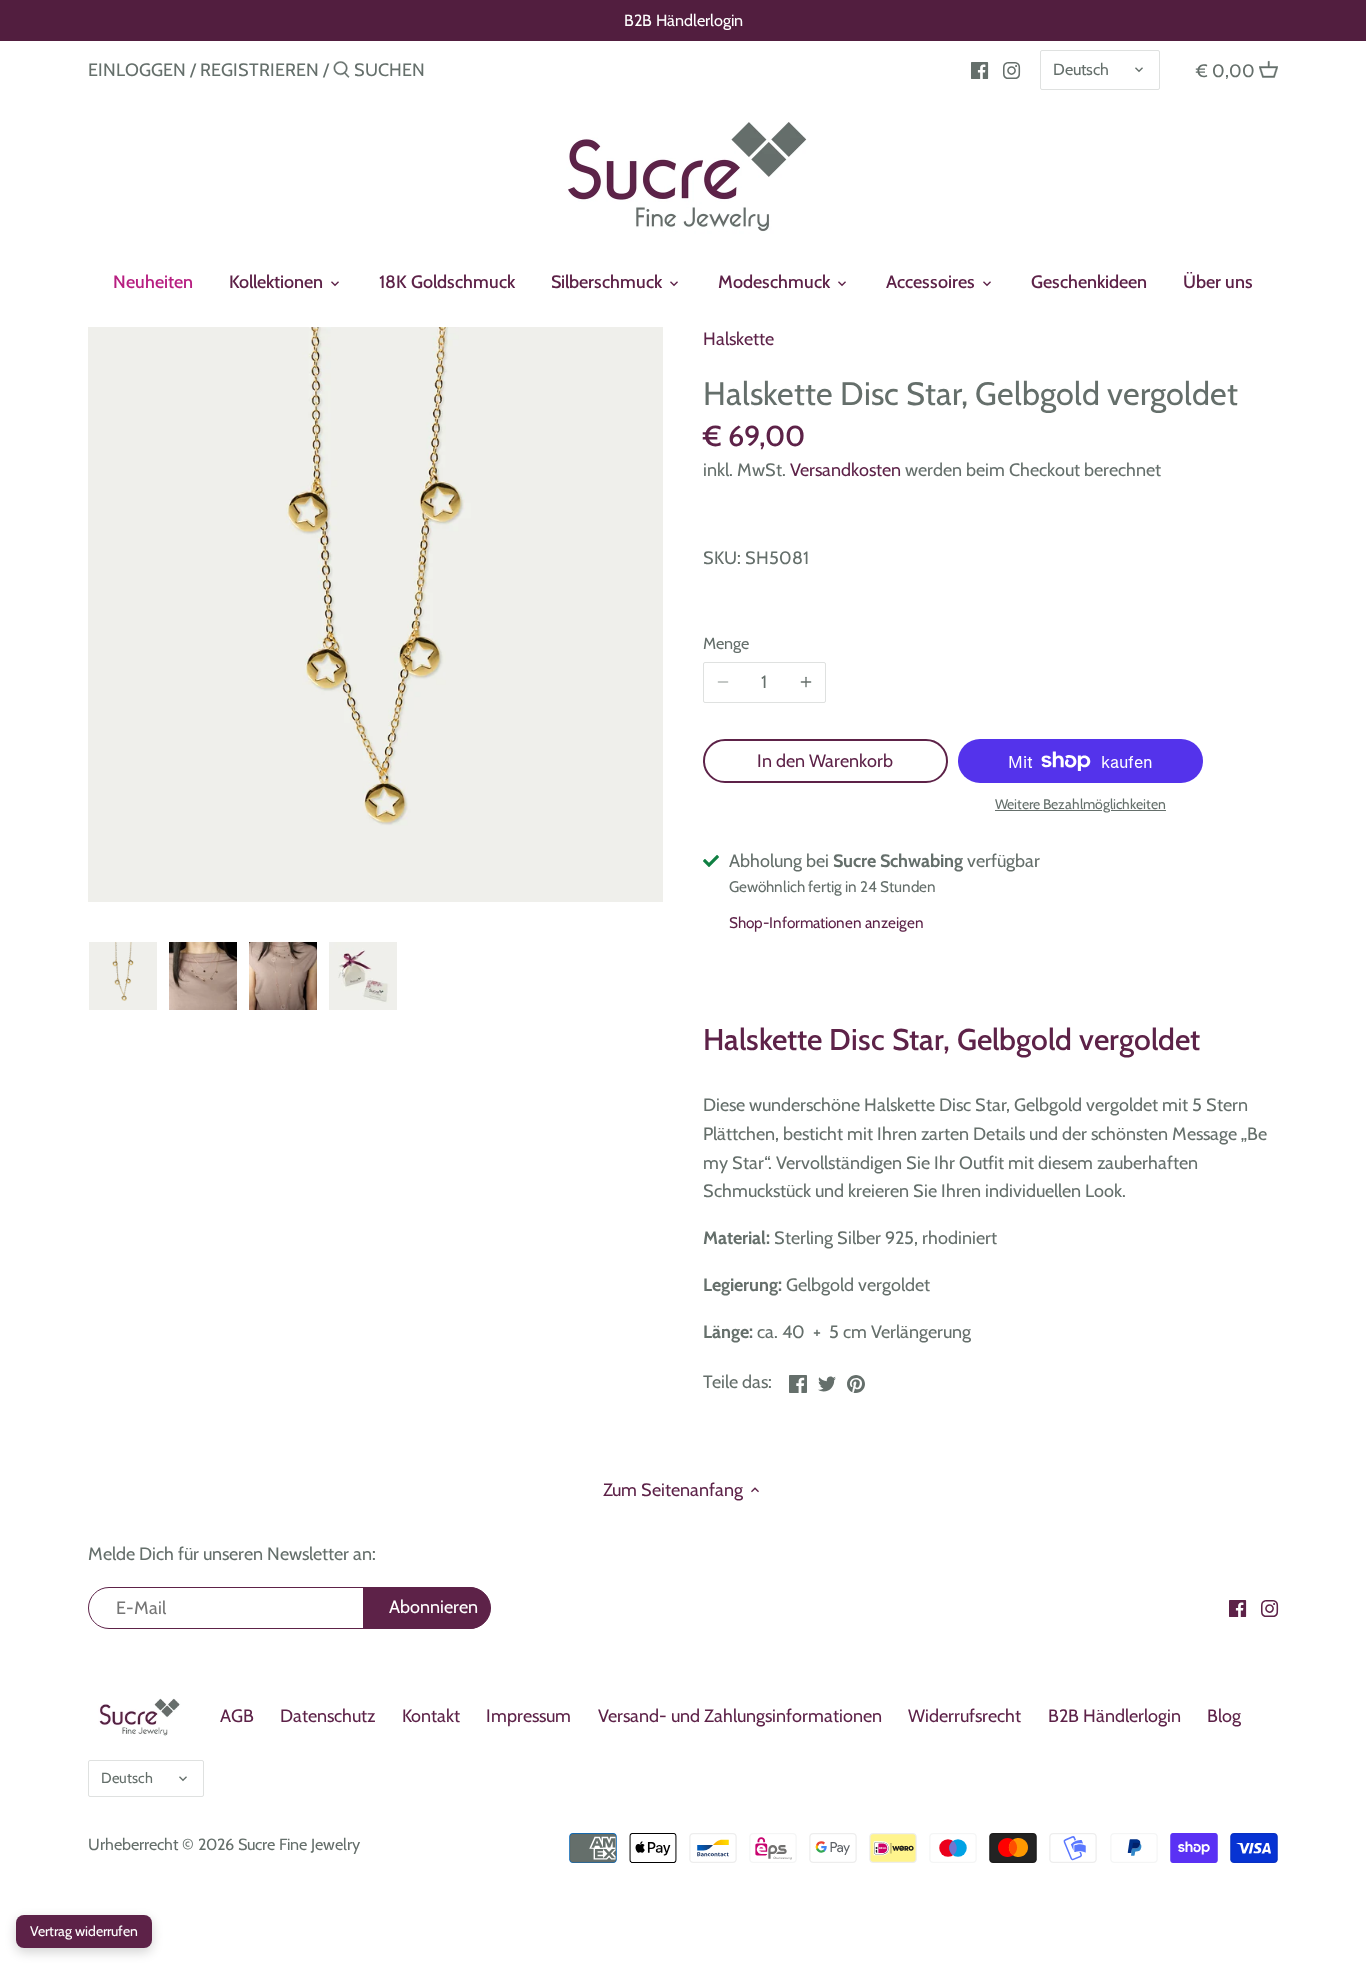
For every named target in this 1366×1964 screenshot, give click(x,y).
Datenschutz (327, 1716)
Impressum (528, 1716)
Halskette (738, 339)
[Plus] (806, 683)
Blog (1224, 1716)
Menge (726, 643)
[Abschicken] (341, 72)
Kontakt (431, 1716)
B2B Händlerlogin (683, 20)
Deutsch (1081, 69)
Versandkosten (845, 470)
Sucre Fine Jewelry (299, 1844)
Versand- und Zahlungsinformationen (740, 1716)
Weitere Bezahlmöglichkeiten (1080, 804)
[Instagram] (1011, 69)
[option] (123, 976)
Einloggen (137, 70)
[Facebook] (979, 69)
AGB (237, 1716)
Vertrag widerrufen (84, 1931)
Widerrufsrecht (964, 1716)
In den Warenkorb (825, 761)
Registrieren (259, 70)
